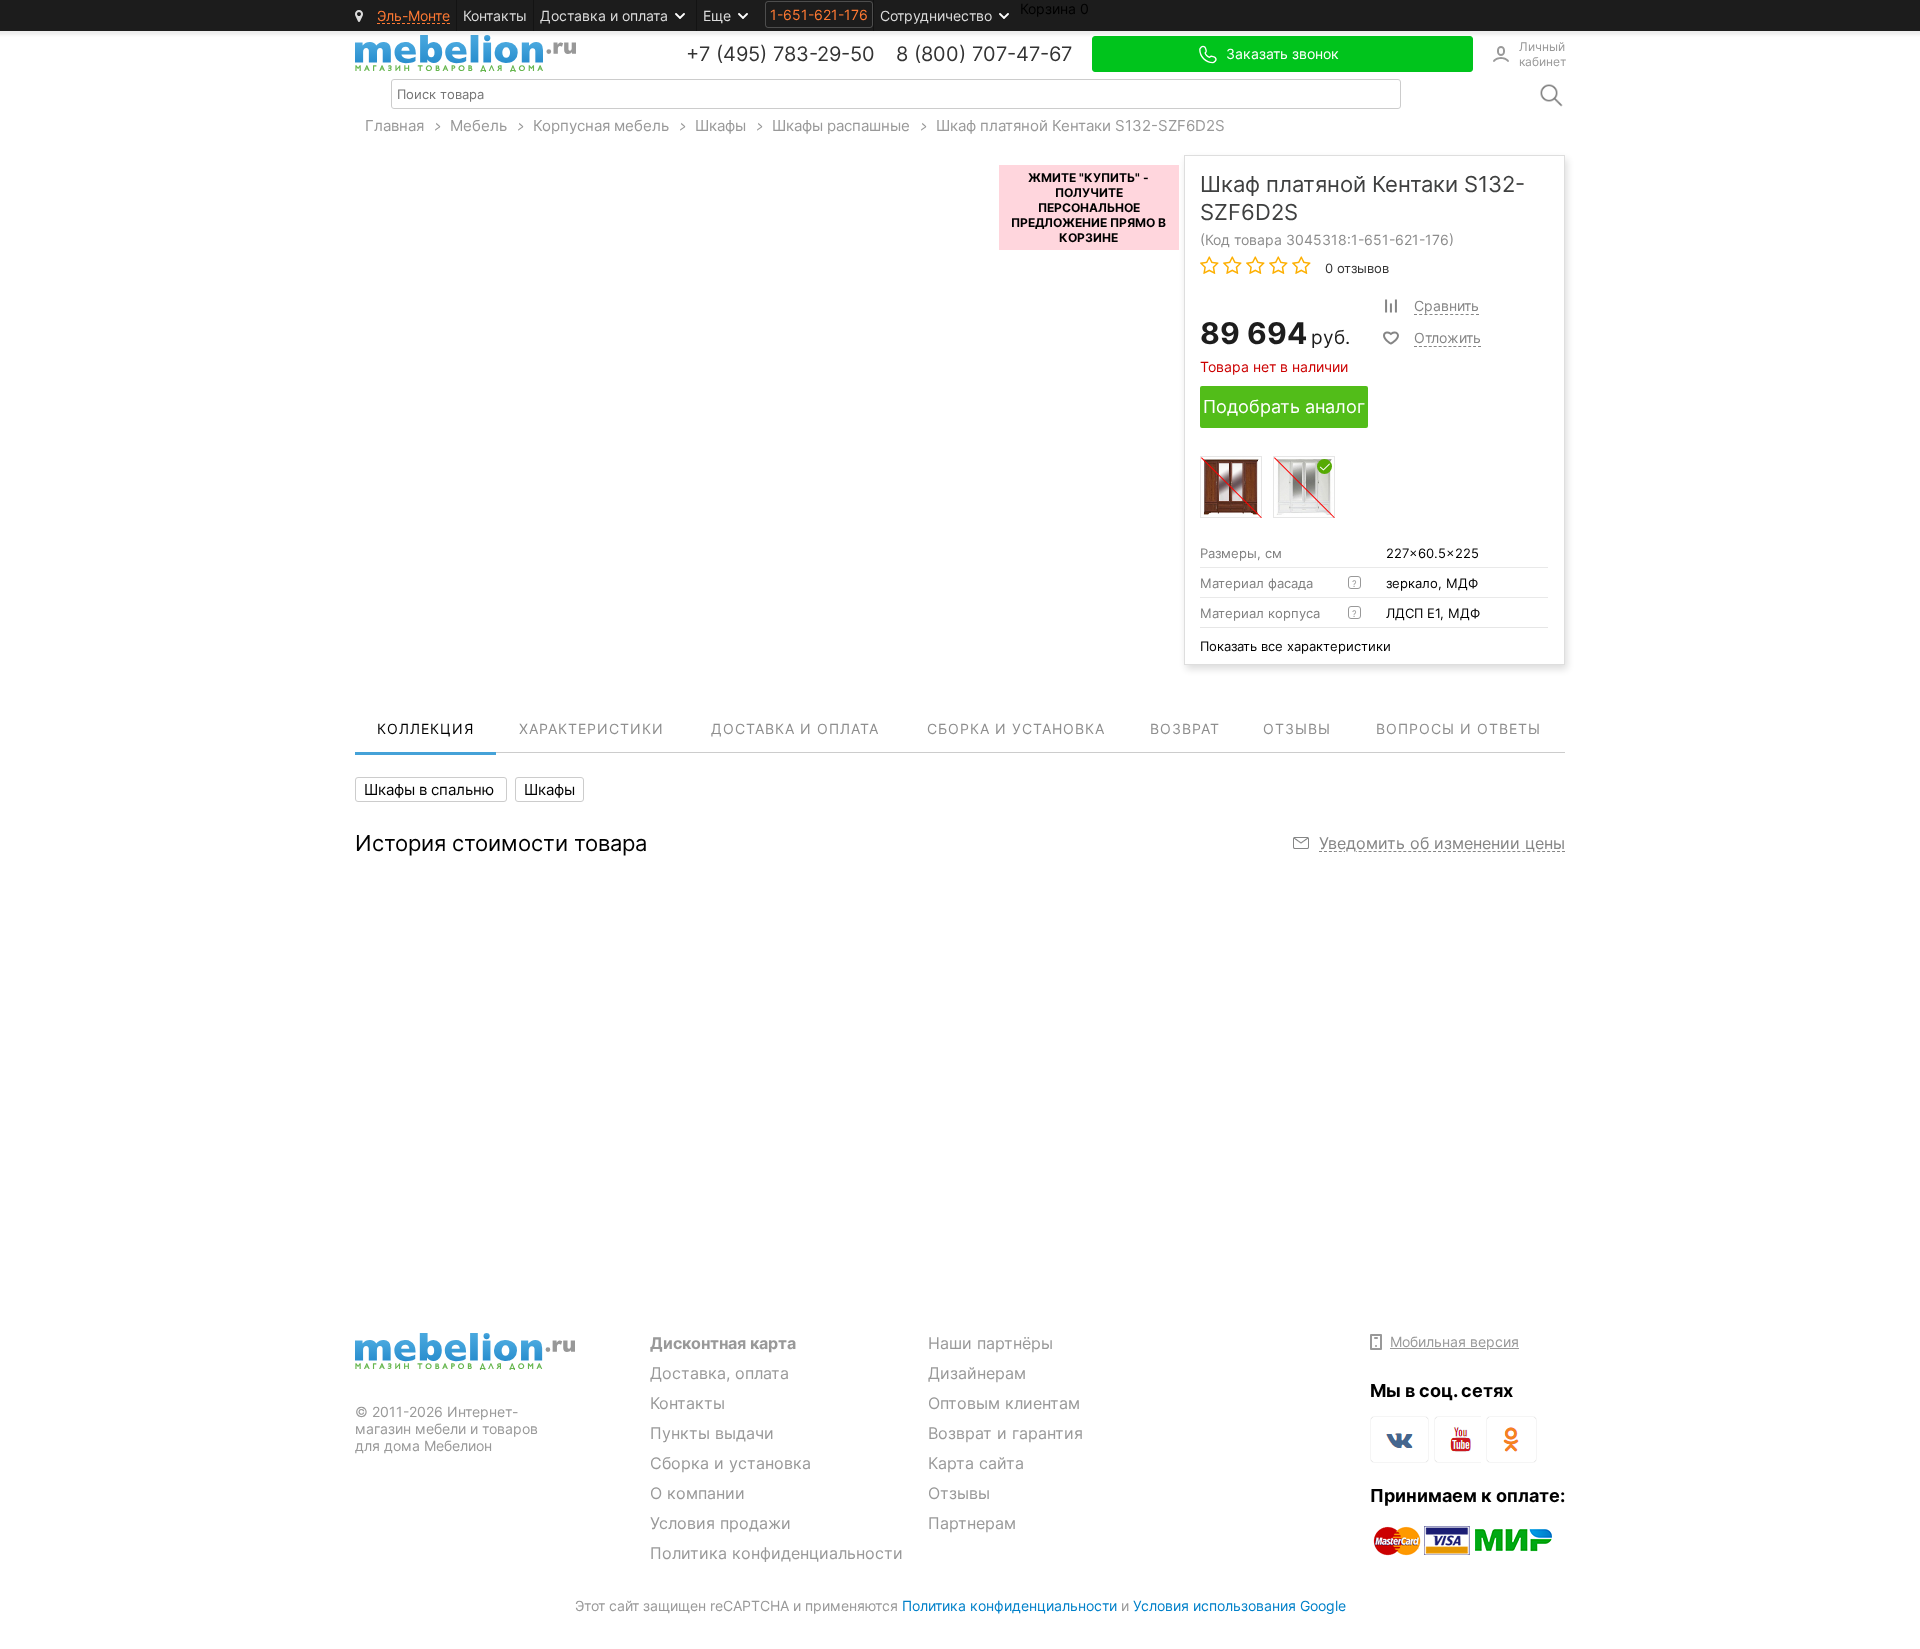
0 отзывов (1355, 268)
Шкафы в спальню (431, 789)
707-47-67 (1022, 54)
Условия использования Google (1239, 1605)
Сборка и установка (730, 1463)
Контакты (495, 15)
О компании (697, 1493)
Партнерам (972, 1523)
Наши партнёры (990, 1343)
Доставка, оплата (719, 1373)
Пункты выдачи (712, 1433)
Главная (394, 125)
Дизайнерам (977, 1373)
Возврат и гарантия (1005, 1433)
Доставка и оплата (604, 15)
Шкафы (720, 125)
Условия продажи (720, 1523)
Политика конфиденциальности (776, 1553)
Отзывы (959, 1493)
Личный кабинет (1542, 54)
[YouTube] (1457, 1443)
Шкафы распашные (841, 125)
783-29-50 (824, 54)
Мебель (478, 125)
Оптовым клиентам (1004, 1403)
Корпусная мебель (601, 125)
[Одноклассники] (1511, 1439)
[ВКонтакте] (1399, 1439)
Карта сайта (976, 1463)
